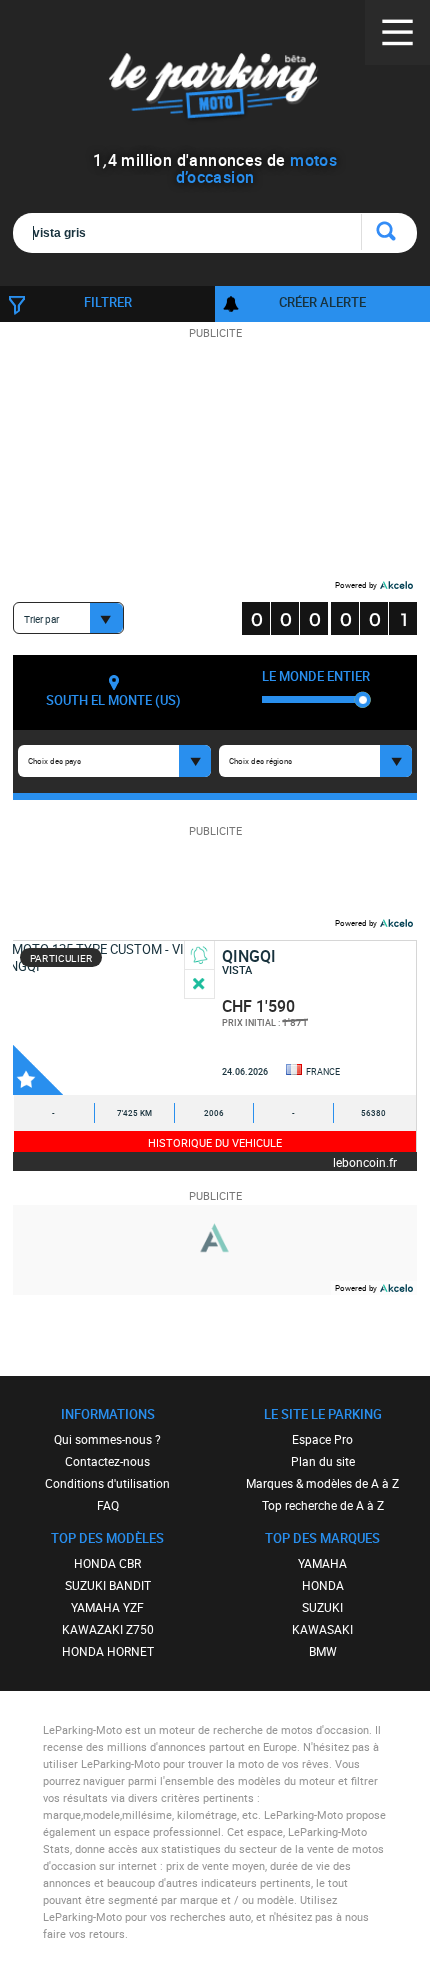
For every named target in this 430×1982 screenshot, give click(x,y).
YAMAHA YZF (107, 1607)
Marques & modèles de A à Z (322, 1483)
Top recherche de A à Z (323, 1505)
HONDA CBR (107, 1563)
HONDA (323, 1585)
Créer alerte (322, 302)
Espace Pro (322, 1439)
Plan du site (323, 1461)
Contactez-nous (107, 1461)
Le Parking (215, 89)
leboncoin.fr (365, 1161)
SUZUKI (322, 1607)
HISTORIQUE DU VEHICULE (215, 1142)
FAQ (108, 1505)
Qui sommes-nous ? (107, 1439)
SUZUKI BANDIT (108, 1585)
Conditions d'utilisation (107, 1483)
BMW (323, 1651)
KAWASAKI (322, 1629)
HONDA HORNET (108, 1651)
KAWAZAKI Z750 (108, 1629)
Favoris (38, 1070)
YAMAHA (322, 1563)
